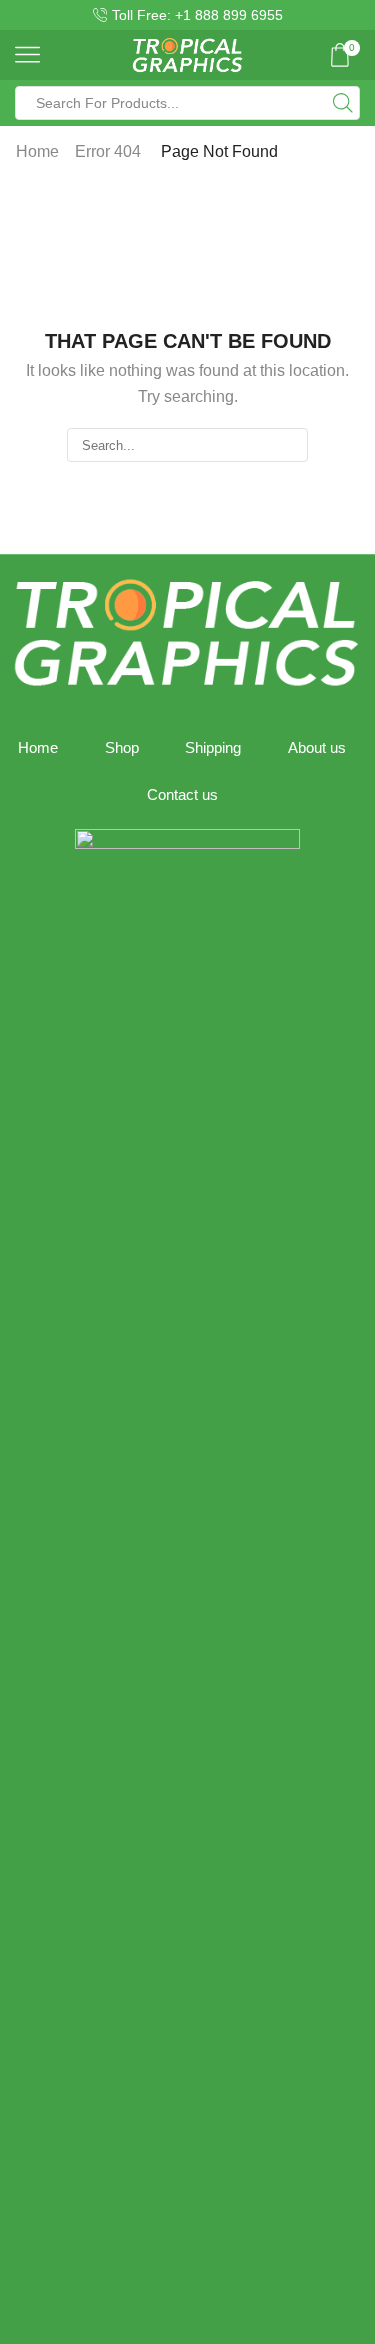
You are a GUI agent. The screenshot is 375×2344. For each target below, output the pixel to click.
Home (37, 151)
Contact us (182, 795)
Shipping (213, 748)
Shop (122, 748)
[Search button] (343, 103)
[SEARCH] (290, 445)
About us (317, 748)
